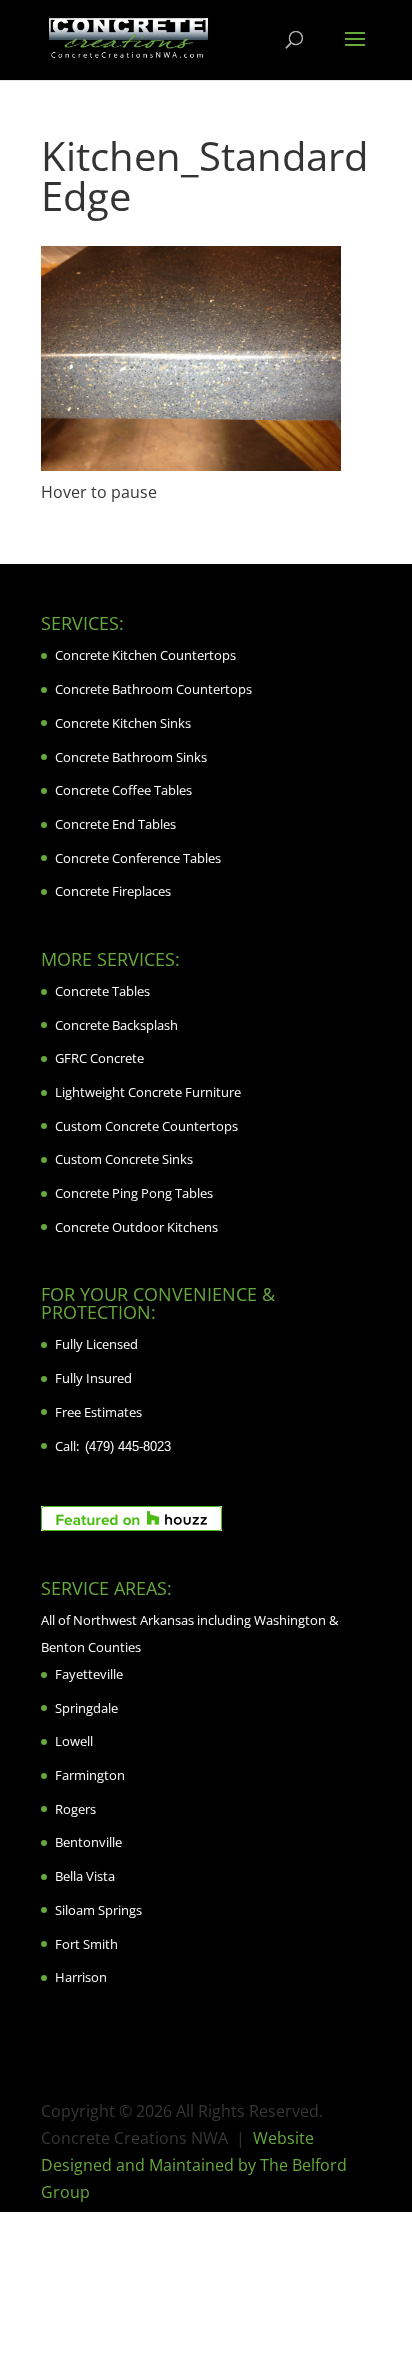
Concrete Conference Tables (138, 858)
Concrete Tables (102, 991)
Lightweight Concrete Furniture (148, 1092)
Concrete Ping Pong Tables (134, 1193)
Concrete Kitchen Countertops (145, 655)
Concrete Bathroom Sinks (131, 757)
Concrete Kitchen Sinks (123, 723)
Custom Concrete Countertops (146, 1126)
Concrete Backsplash (116, 1025)
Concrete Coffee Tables (123, 790)
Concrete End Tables (115, 824)
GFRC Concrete (99, 1058)
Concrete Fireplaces (113, 891)
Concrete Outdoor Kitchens (136, 1227)
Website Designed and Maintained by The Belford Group (194, 2165)
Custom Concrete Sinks (124, 1159)
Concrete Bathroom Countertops (153, 689)
